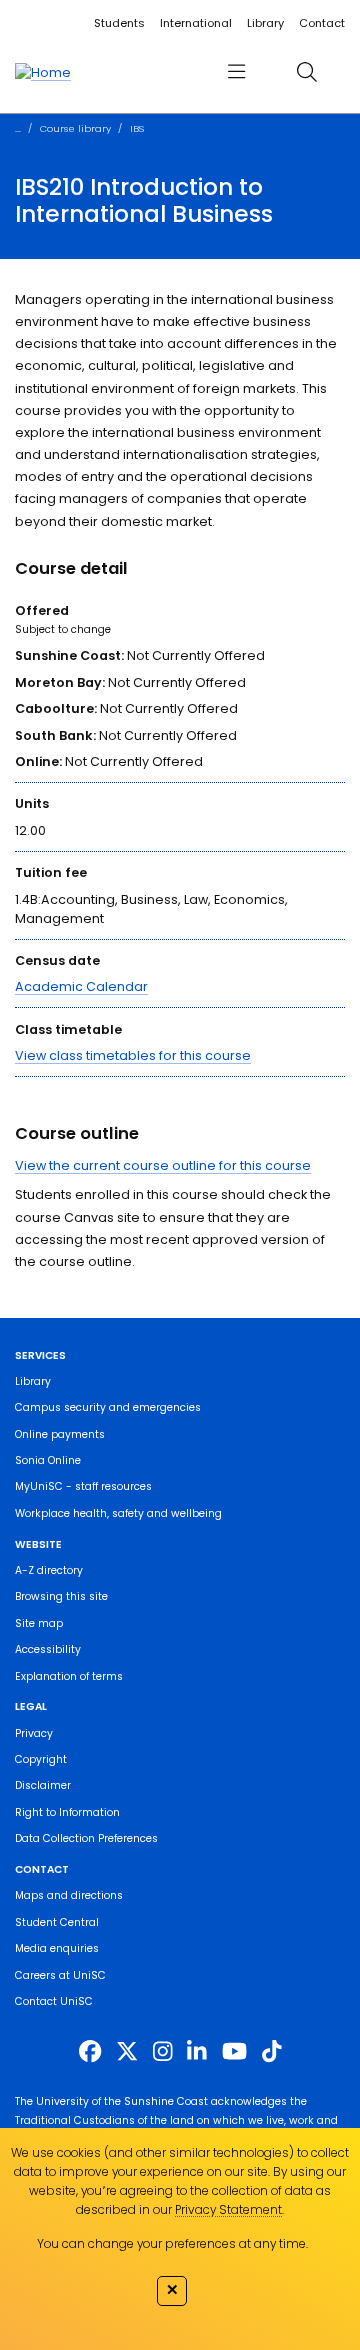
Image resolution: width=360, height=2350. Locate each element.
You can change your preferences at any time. (172, 2243)
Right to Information (67, 1812)
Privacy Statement (228, 2209)
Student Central (57, 1922)
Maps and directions (69, 1895)
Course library (75, 128)
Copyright (41, 1759)
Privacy (34, 1733)
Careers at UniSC (60, 1975)
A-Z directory (49, 1570)
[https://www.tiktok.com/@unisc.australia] (272, 2051)
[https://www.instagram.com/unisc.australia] (163, 2051)
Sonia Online (48, 1460)
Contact (322, 23)
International (196, 23)
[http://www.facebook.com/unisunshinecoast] (90, 2051)
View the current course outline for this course (163, 1165)
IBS (137, 128)
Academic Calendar (81, 986)
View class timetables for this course (133, 1055)
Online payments (60, 1434)
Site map (39, 1623)
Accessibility (48, 1649)
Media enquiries (57, 1948)
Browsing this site (61, 1596)
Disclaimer (43, 1785)
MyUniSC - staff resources (83, 1486)
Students (119, 23)
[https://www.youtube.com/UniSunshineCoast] (234, 2051)
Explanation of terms (69, 1676)
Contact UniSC (54, 2001)
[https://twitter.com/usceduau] (127, 2051)
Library (265, 23)
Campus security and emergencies (108, 1407)
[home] (43, 72)
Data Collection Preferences (86, 1838)
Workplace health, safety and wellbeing (118, 1513)
